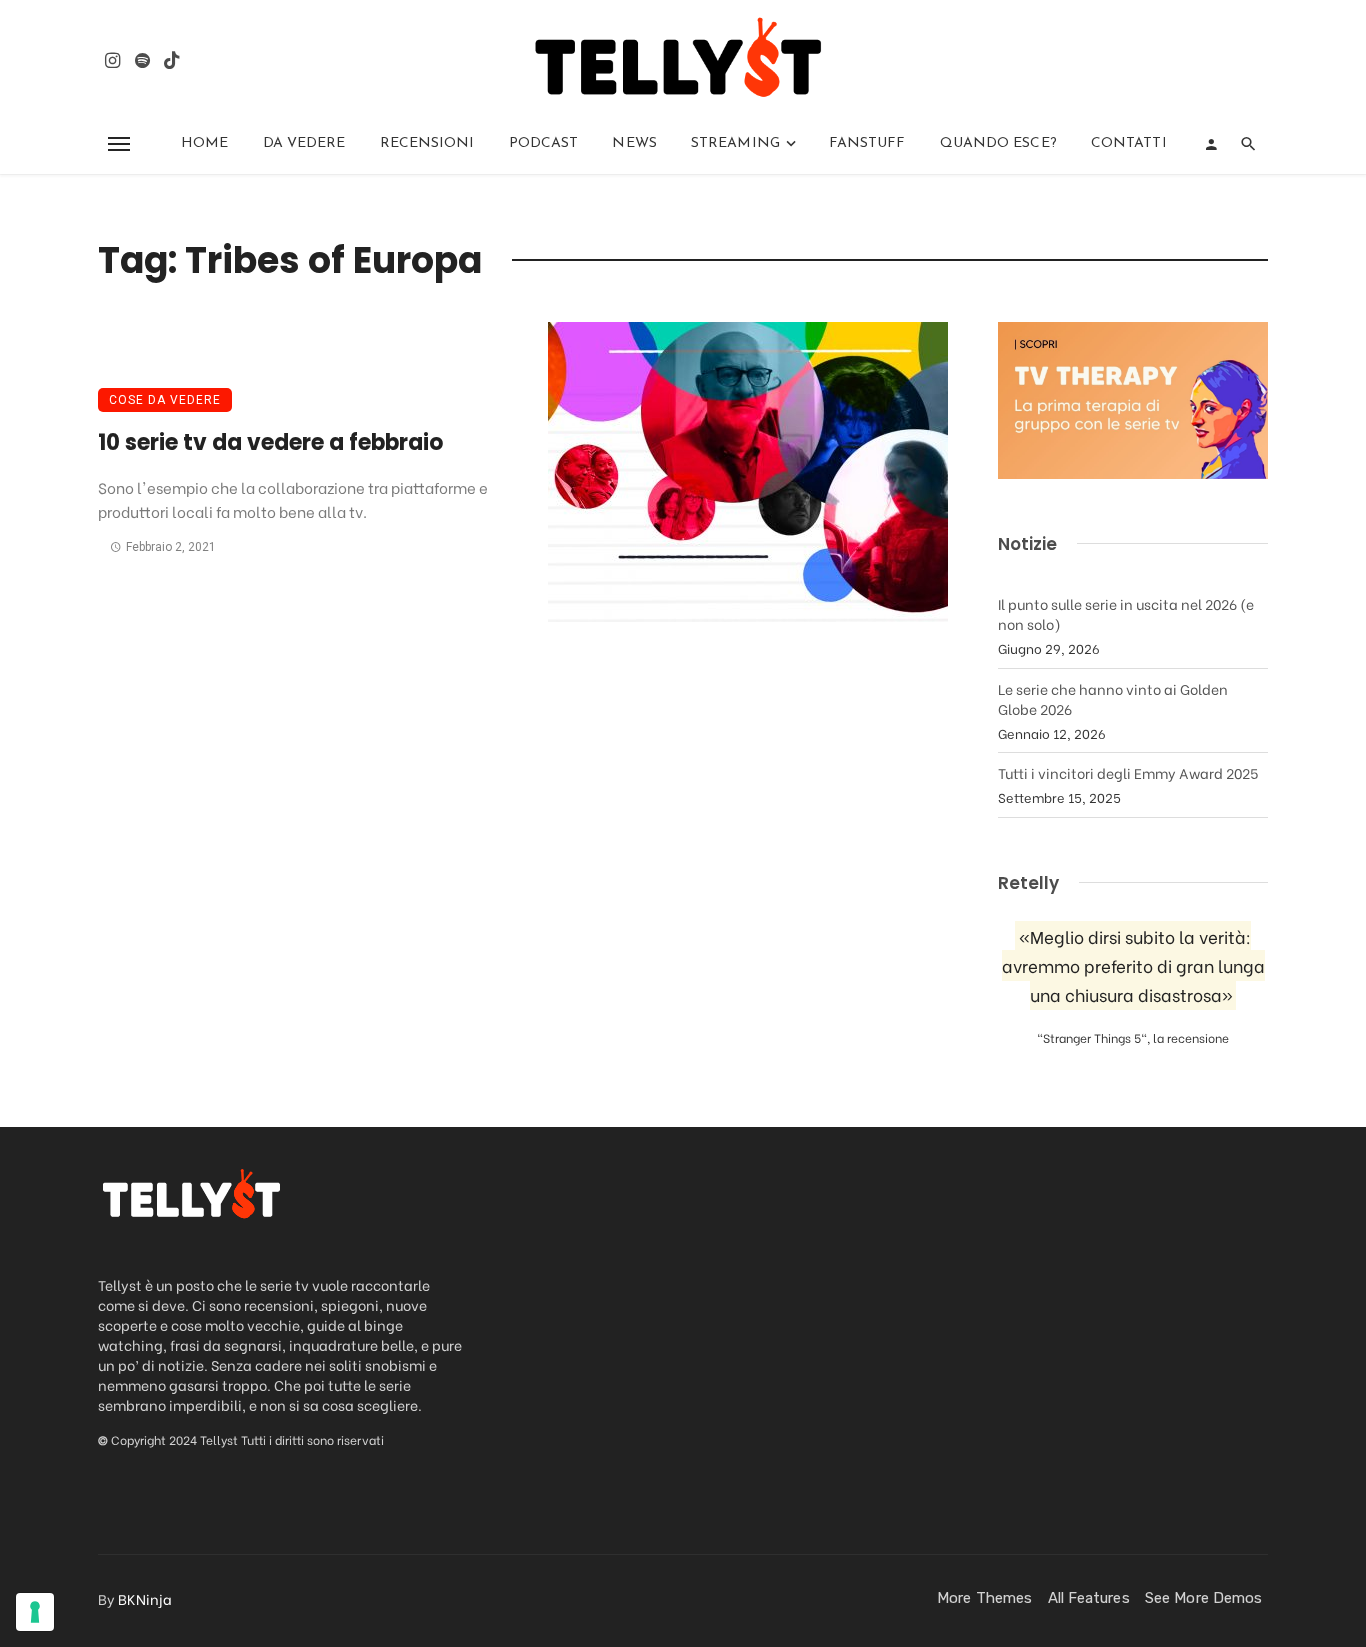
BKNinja (145, 1598)
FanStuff (867, 143)
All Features (1089, 1598)
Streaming (735, 143)
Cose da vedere (165, 400)
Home (204, 143)
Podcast (544, 143)
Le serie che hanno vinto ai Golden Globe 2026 (1113, 698)
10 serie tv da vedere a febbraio (270, 442)
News (634, 143)
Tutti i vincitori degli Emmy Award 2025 (1128, 772)
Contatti (1129, 143)
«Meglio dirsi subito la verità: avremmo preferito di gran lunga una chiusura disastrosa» (1133, 965)
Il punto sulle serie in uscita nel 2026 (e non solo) (1126, 613)
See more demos (1203, 1598)
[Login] (1211, 144)
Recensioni (427, 143)
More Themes (984, 1598)
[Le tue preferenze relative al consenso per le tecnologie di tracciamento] (35, 1612)
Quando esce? (998, 143)
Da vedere (304, 143)
